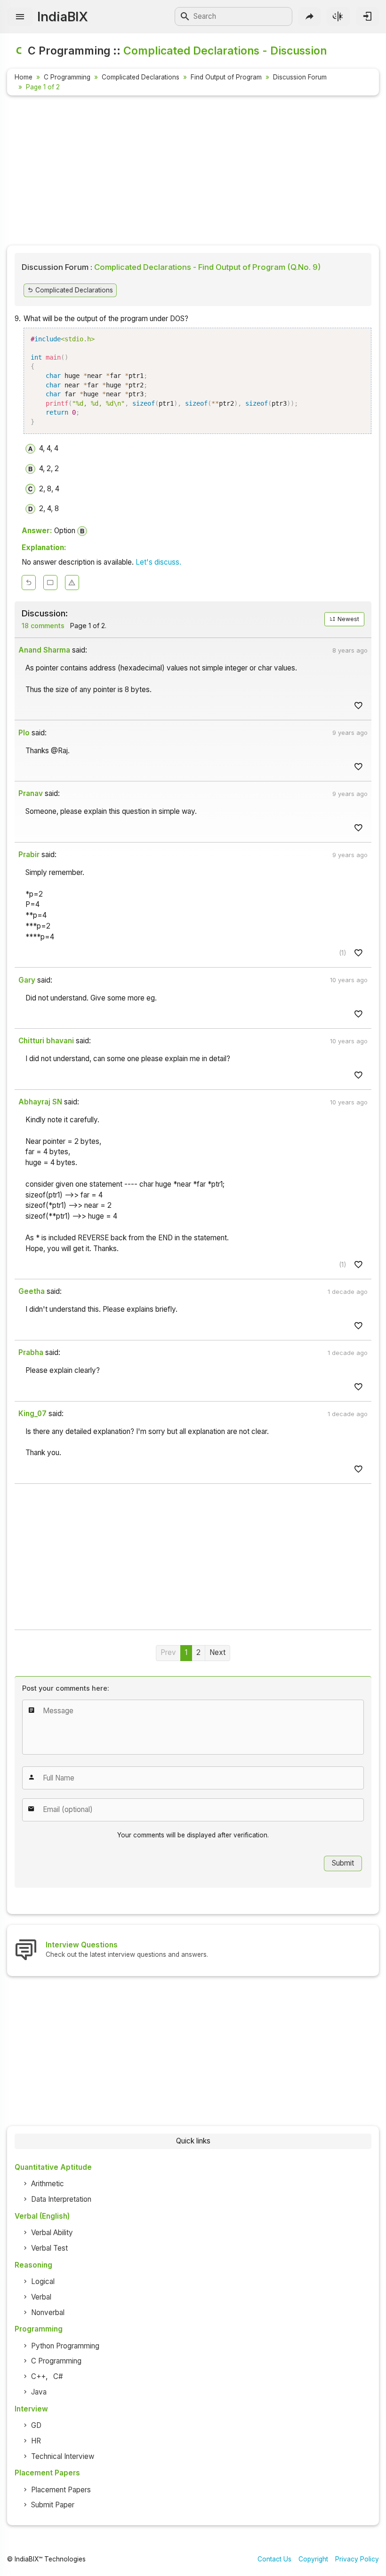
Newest (348, 619)
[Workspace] (50, 583)
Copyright (313, 2559)
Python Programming (65, 2346)
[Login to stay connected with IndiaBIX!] (367, 16)
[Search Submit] (185, 16)
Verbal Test (49, 2248)
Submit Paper (53, 2505)
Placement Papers (61, 2490)
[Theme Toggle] (338, 16)
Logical (43, 2281)
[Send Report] (72, 583)
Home (24, 77)
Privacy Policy (357, 2559)
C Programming (67, 77)
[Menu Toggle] (20, 17)
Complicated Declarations (141, 77)
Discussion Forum (300, 77)
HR (36, 2441)
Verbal (41, 2297)
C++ (38, 2376)
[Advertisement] (193, 172)
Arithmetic (48, 2184)
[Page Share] (310, 16)
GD (36, 2425)
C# (58, 2376)
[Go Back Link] (29, 583)
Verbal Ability (52, 2233)
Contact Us (274, 2559)
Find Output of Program (226, 77)
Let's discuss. (158, 562)
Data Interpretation (61, 2199)
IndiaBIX (62, 16)
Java (39, 2392)
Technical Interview (63, 2456)
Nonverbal (48, 2312)
